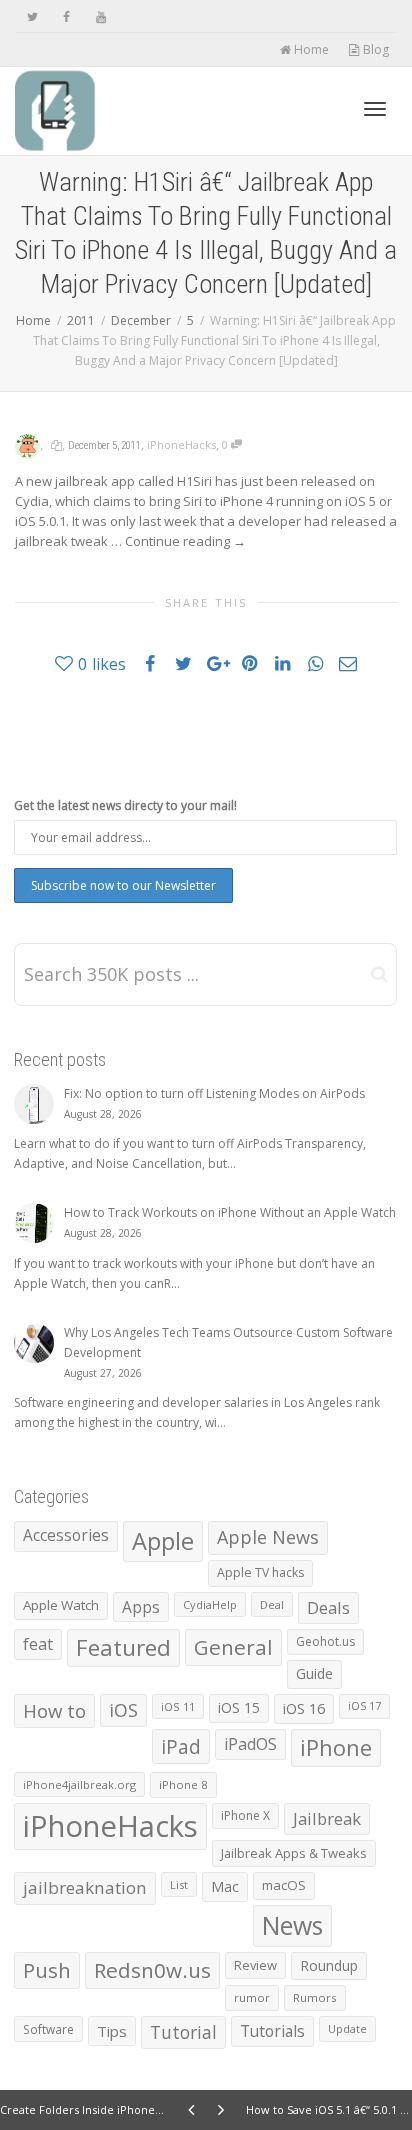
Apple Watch (61, 1605)
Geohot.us (325, 1641)
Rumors (315, 1997)
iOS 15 (239, 1707)
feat (38, 1644)
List (179, 1884)
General (233, 1647)
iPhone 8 (183, 1784)
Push (47, 1970)
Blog (374, 49)
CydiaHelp (210, 1604)
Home (310, 49)
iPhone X (245, 1815)
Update (347, 2028)
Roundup (329, 1965)
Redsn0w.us (152, 1970)
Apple (163, 1541)
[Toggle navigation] (375, 109)
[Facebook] (66, 16)
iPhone (336, 1747)
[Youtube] (100, 16)
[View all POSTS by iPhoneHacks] (27, 444)
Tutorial (183, 2032)
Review (255, 1965)
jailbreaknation (85, 1887)
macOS (284, 1885)
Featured (123, 1647)
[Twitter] (32, 16)
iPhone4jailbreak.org (79, 1784)
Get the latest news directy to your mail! (125, 805)
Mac (225, 1886)
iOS (123, 1710)
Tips (112, 2031)
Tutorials (272, 2031)
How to (54, 1710)
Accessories (66, 1535)
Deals (328, 1607)
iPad (181, 1746)
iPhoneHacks (181, 444)
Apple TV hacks (260, 1572)
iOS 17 (364, 1706)
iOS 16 (304, 1708)
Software (48, 2029)
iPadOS (250, 1744)
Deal (272, 1604)
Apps (141, 1607)
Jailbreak (327, 1818)
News (292, 1925)
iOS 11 (178, 1706)
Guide (314, 1673)
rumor (252, 1997)
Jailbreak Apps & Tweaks (294, 1853)
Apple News (268, 1537)
